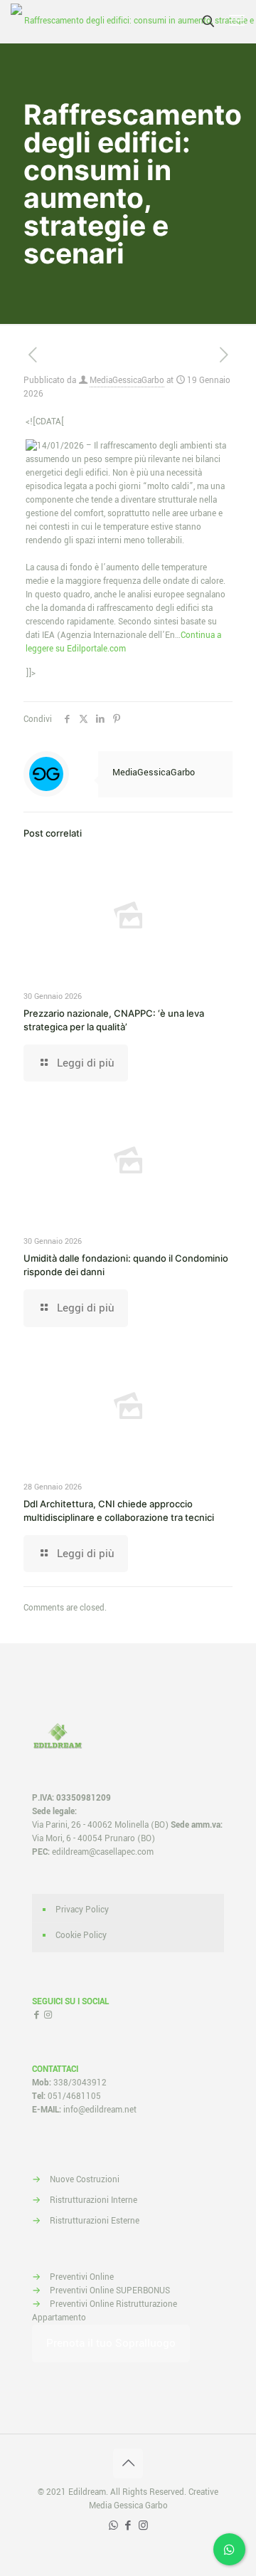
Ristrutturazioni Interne (94, 2200)
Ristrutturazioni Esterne (95, 2221)
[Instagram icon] (143, 2526)
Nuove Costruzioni (85, 2180)
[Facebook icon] (128, 2526)
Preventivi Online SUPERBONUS (110, 2291)
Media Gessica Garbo (128, 2506)
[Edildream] (133, 21)
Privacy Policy (82, 1910)
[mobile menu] (237, 21)
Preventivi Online (82, 2277)
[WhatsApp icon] (113, 2526)
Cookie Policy (81, 1936)
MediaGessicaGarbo (127, 381)
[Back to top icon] (128, 2464)
